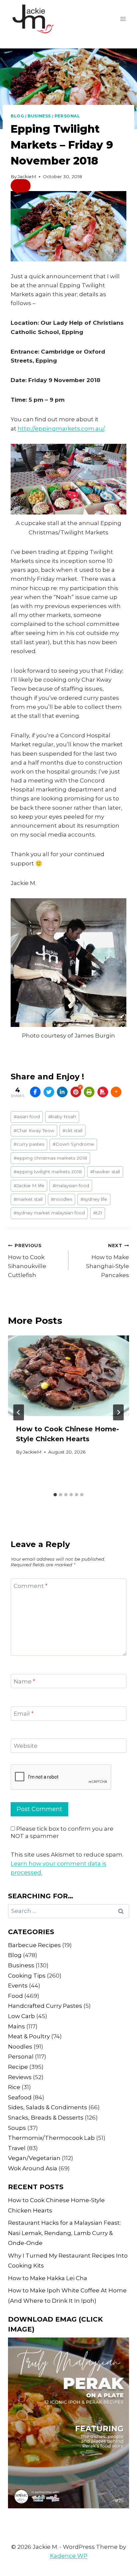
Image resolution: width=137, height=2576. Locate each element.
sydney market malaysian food (49, 1213)
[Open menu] (123, 19)
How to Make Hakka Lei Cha (48, 2278)
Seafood (20, 2097)
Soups (17, 2128)
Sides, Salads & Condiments (48, 2107)
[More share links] (116, 1092)
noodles (62, 1199)
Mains (16, 2026)
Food (15, 1996)
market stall (28, 1199)
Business (39, 116)
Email (24, 1714)
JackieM (27, 176)
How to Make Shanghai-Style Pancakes (108, 1261)
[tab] (55, 1495)
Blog (17, 116)
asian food (27, 1117)
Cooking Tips (27, 1976)
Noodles (20, 2047)
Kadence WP (69, 2556)
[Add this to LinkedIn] (62, 1092)
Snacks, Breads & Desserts (46, 2118)
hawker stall (105, 1172)
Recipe (18, 2067)
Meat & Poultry (29, 2036)
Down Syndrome (73, 1144)
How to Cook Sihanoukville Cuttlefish (27, 1261)
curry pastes (29, 1144)
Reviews (20, 2077)
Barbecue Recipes (34, 1945)
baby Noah (62, 1117)
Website (26, 1746)
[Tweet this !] (49, 1092)
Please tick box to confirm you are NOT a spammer (62, 1832)
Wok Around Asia (33, 2168)
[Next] (118, 1412)
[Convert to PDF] (103, 1092)
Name (24, 1681)
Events (18, 1986)
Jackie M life (29, 1186)
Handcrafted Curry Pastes (45, 2006)
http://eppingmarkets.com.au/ (61, 429)
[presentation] (68, 1376)
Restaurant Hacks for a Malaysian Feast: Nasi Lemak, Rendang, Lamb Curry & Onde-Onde (64, 2233)
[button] (21, 186)
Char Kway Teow (34, 1130)
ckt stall (72, 1130)
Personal (67, 116)
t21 (98, 1213)
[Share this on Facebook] (35, 1092)
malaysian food (71, 1186)
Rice (14, 2087)
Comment (31, 1586)
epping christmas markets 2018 (50, 1158)
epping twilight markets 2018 (48, 1172)
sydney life (94, 1199)
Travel (17, 2148)
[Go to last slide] (19, 1412)
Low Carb (21, 2016)
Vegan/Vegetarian (34, 2158)
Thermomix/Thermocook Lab (51, 2138)
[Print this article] (89, 1092)
